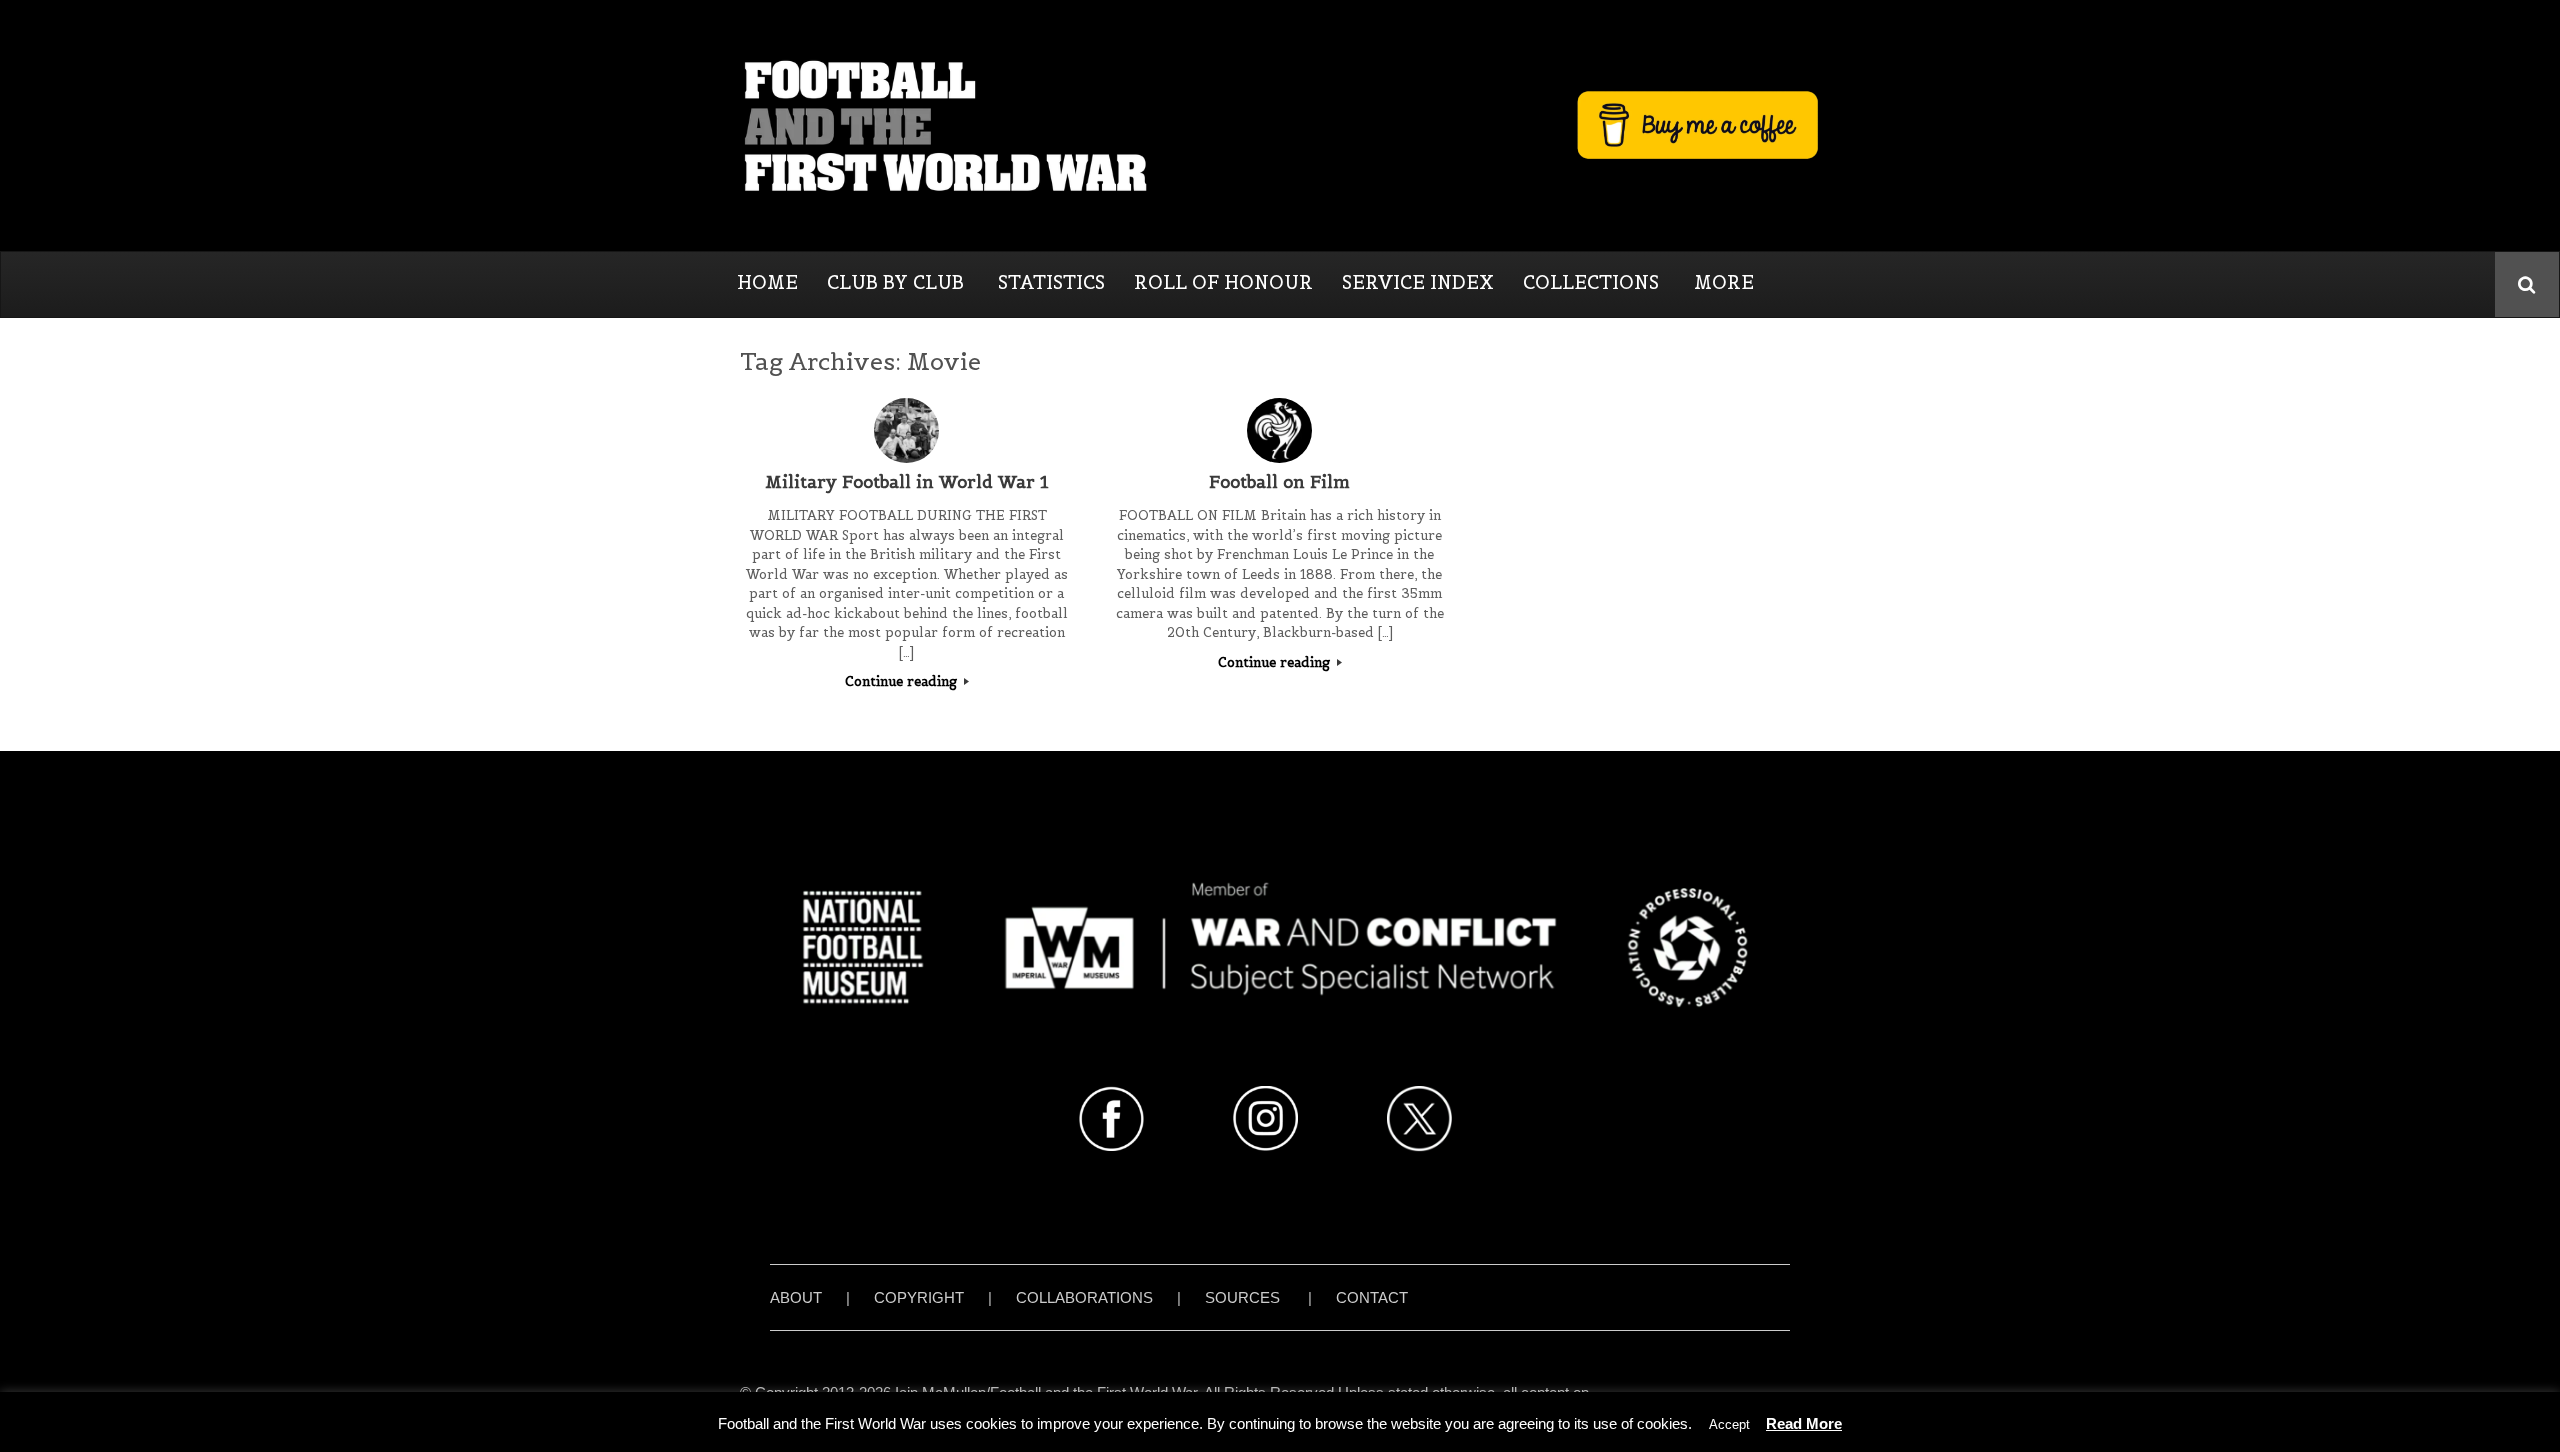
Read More (1804, 1423)
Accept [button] (1729, 1424)
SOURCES (1242, 1297)
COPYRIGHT (919, 1297)
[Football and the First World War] (1280, 125)
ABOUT (796, 1297)
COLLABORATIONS (1084, 1297)
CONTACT (1372, 1297)
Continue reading (903, 681)
